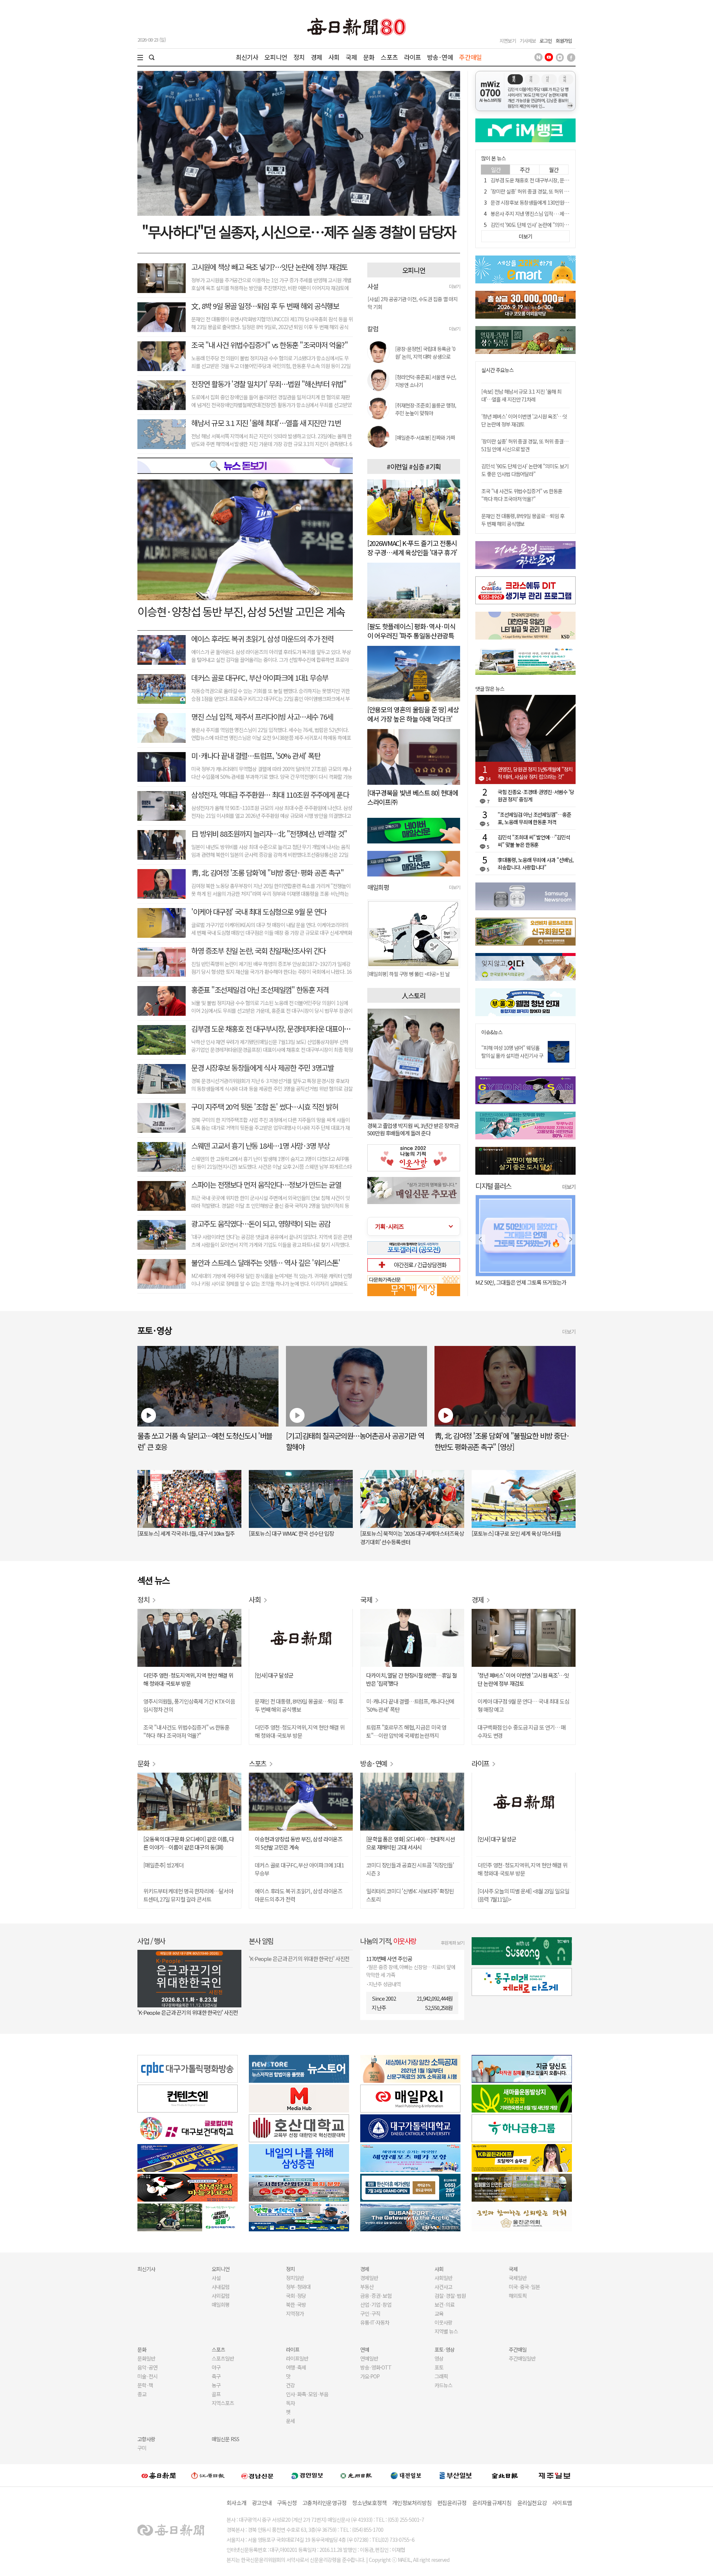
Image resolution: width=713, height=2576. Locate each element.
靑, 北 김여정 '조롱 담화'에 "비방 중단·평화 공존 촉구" (267, 873)
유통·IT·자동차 (375, 2322)
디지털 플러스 (493, 1186)
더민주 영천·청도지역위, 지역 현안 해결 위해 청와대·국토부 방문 (188, 1679)
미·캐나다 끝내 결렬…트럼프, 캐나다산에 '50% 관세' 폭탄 (410, 1705)
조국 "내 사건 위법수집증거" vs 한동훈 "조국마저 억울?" (269, 345)
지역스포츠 (223, 2403)
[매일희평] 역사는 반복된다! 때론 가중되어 (409, 974)
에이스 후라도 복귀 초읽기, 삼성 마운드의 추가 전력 (262, 639)
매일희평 (221, 2305)
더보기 (455, 286)
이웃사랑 (443, 2322)
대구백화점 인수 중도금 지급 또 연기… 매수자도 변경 (522, 1731)
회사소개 (236, 2503)
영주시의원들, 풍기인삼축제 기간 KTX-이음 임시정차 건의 (189, 1705)
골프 (216, 2394)
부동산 (367, 2287)
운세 (290, 2421)
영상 (439, 2358)
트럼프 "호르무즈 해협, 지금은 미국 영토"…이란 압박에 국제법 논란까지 (406, 1731)
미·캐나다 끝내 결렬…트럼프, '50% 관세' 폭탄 (256, 756)
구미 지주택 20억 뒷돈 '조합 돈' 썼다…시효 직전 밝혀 (265, 1107)
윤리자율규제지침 (492, 2503)
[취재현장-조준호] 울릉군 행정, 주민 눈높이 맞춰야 (426, 409)
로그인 (546, 41)
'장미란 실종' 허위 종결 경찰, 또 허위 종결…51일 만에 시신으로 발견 (559, 191)
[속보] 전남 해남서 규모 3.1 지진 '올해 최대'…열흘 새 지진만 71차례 (521, 395)
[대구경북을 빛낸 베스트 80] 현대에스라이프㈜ (413, 797)
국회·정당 (296, 2296)
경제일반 (369, 2278)
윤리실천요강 (532, 2503)
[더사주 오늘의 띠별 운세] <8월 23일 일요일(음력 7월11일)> (523, 1895)
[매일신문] (159, 2475)
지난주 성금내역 (385, 1984)
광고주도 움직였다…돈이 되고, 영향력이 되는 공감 (261, 1224)
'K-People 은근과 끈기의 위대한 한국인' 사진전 (188, 2012)
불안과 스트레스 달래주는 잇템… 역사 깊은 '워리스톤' (266, 1263)
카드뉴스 (443, 2385)
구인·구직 (370, 2313)
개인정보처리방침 (412, 2503)
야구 (216, 2367)
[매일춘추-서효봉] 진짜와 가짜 (425, 438)
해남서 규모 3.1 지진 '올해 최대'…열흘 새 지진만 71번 (266, 423)
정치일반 (295, 2278)
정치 (299, 57)
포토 (439, 2367)
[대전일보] (406, 2475)
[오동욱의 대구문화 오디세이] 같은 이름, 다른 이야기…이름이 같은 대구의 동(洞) (189, 1843)
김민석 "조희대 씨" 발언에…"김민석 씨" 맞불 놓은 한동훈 (534, 841)
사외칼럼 (221, 2296)
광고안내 (262, 2503)
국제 (351, 57)
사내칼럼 (221, 2287)
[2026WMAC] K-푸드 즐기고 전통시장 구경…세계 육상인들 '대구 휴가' (412, 548)
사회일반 (443, 2278)
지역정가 (295, 2313)
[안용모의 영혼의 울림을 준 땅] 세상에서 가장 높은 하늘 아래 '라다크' (413, 714)
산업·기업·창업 (376, 2305)
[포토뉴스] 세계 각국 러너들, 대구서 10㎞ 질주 (186, 1533)
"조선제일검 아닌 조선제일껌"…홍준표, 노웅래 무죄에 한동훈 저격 (534, 818)
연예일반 (369, 2358)
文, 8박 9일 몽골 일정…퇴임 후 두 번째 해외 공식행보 (265, 306)
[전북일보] (505, 2476)
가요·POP (370, 2376)
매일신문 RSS (225, 2439)
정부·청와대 (298, 2287)
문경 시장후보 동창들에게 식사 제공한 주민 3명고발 (262, 1068)
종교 (142, 2394)
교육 (439, 2313)
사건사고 (443, 2287)
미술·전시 (147, 2376)
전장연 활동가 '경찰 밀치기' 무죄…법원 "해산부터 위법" (269, 384)
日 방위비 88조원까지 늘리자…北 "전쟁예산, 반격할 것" (269, 834)
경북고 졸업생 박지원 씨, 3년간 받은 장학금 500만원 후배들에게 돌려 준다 (413, 1129)
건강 (290, 2385)
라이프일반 (297, 2358)
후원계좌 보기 (452, 1943)
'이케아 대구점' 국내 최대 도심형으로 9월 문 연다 (259, 912)
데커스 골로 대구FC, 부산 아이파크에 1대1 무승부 (260, 678)
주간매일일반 (522, 2358)
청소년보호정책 (369, 2503)
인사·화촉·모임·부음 (307, 2394)
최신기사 (247, 57)
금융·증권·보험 (376, 2296)
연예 (365, 2349)
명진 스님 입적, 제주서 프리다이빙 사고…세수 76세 (262, 717)
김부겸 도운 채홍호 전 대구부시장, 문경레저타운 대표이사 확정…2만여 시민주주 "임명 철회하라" (325, 1029)
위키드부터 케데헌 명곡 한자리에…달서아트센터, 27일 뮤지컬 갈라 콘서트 (188, 1895)
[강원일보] (208, 2476)
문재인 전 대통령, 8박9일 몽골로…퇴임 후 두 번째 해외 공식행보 (523, 520)
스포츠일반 (223, 2358)
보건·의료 (445, 2305)
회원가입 (564, 41)
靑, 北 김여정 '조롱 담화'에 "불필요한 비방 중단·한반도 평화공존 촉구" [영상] (502, 1441)
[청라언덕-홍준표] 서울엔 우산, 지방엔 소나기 (426, 381)
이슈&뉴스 (492, 1032)
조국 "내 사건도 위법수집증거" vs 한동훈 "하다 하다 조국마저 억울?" (522, 495)
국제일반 (518, 2278)
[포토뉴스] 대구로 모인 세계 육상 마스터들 (516, 1533)
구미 (142, 2448)
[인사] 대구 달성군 (274, 1675)
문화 (369, 57)
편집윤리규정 (452, 2503)
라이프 (412, 57)
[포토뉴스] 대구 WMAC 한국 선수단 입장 (291, 1533)
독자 (290, 2403)
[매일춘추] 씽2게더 (163, 1865)
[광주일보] (356, 2475)
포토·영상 (445, 2349)
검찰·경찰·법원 (450, 2296)
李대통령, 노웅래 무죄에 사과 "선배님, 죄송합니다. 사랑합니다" (535, 863)
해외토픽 (518, 2296)
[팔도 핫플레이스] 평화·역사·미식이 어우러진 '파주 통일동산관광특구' (411, 635)
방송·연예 (440, 57)
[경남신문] (257, 2475)
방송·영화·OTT (376, 2367)
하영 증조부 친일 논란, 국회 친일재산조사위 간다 (258, 951)
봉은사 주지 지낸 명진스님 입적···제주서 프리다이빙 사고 (548, 214)
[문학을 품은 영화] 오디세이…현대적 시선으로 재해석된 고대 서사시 (411, 1843)
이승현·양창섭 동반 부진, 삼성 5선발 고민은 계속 (241, 611)
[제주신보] (554, 2476)
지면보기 (508, 41)
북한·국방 (296, 2305)
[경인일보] (307, 2475)
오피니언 (276, 57)
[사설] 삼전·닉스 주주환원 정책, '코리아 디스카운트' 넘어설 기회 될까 (412, 303)
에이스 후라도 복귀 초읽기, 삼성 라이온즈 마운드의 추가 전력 (299, 1895)
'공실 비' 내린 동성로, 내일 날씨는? (512, 1282)
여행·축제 (296, 2367)
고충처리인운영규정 (324, 2503)
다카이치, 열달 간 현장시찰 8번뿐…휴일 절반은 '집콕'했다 (411, 1679)
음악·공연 (147, 2367)
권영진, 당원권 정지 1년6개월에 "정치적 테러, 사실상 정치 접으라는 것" (535, 773)
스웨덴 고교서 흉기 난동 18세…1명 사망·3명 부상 (261, 1146)
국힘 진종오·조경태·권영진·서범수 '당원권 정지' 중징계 (536, 796)
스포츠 (389, 57)
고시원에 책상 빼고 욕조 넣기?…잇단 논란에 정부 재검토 (269, 267)
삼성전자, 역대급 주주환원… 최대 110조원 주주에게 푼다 (270, 795)
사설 (216, 2278)
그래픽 (441, 2376)
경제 (316, 57)
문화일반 (146, 2358)
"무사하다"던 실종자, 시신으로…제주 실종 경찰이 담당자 (299, 231)
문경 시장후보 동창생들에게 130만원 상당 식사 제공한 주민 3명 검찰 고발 (564, 202)
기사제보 (528, 41)
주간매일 (470, 57)
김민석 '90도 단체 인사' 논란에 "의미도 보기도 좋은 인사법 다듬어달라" (562, 225)
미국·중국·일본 (524, 2287)
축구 (216, 2376)
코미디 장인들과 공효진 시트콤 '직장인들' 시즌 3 (410, 1869)
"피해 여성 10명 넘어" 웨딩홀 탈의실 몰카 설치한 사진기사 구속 (512, 1056)
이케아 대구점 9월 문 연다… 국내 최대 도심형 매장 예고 (523, 1705)
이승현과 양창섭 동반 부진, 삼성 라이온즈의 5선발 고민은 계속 (299, 1843)
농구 (216, 2385)
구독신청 (287, 2503)
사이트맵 (562, 2503)
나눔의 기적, (388, 1941)
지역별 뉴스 (446, 2331)
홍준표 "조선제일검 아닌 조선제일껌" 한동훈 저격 (260, 990)
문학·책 (145, 2385)
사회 (334, 57)
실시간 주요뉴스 (497, 370)
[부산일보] (456, 2475)
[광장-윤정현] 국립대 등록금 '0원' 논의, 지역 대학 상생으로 (425, 353)
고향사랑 (146, 2439)
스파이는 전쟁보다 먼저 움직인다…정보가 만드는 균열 (266, 1185)
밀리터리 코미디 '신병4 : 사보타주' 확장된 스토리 (410, 1895)
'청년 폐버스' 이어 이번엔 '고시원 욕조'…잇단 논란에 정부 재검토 (524, 420)
